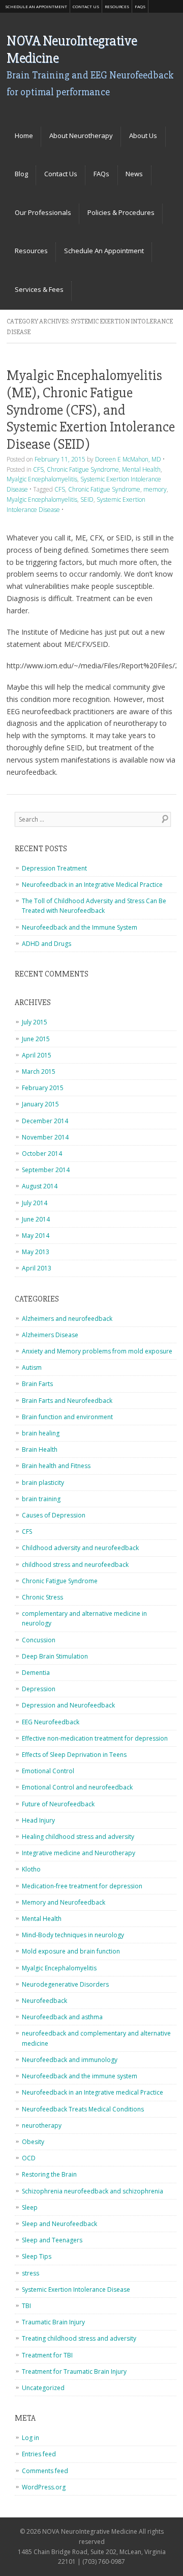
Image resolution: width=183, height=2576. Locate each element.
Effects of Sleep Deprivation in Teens (74, 1755)
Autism (32, 1367)
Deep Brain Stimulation (55, 1656)
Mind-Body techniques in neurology (73, 1935)
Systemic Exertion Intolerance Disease (76, 2289)
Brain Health (40, 1449)
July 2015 (35, 1022)
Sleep (30, 2207)
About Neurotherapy (81, 135)
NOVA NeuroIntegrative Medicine (72, 49)
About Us (143, 135)
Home (24, 135)
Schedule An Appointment (36, 6)
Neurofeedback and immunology (70, 2060)
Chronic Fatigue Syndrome (83, 469)
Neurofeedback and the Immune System (80, 927)
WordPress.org (44, 2487)
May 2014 (36, 1236)
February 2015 (43, 1088)
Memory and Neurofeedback (64, 1902)
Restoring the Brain (49, 2174)
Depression (39, 1689)
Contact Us (86, 6)
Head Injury (38, 1820)
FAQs (140, 6)
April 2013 (37, 1268)
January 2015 (40, 1104)
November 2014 (45, 1137)
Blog (21, 174)
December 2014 (45, 1121)
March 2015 (39, 1072)
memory (155, 489)
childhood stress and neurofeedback (75, 1565)
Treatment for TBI (47, 2355)
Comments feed (45, 2471)
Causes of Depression (54, 1515)
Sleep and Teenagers (52, 2240)
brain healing (41, 1433)
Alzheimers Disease (50, 1335)
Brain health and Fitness (56, 1466)
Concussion (39, 1640)
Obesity (33, 2142)
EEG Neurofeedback (51, 1722)
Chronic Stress (42, 1597)
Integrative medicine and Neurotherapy (79, 1853)
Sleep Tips (37, 2256)
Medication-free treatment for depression (82, 1886)
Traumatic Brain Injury (53, 2322)
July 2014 (35, 1203)
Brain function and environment (67, 1417)
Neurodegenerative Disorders (65, 1984)
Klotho (31, 1869)
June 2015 (36, 1039)
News (134, 174)
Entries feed (39, 2454)
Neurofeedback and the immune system (80, 2076)
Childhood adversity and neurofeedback (80, 1548)
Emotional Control (48, 1771)
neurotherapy (42, 2125)
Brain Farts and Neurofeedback (67, 1401)
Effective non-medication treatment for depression (95, 1738)
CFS (38, 469)
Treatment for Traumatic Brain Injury (74, 2371)
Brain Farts (37, 1384)
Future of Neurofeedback (58, 1804)
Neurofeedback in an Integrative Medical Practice (92, 885)
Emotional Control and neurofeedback (77, 1787)
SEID (87, 499)
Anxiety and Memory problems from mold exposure (97, 1351)
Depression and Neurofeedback (68, 1705)
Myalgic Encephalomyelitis (42, 479)
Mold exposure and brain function (71, 1951)
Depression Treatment (54, 868)
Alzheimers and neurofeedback (67, 1319)
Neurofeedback (44, 2001)
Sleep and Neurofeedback (59, 2224)
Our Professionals (43, 212)
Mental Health (141, 469)
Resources (117, 6)
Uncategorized (43, 2388)
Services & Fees (39, 289)
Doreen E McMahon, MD (128, 459)
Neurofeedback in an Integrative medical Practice (93, 2092)
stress (30, 2273)
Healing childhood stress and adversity (78, 1837)
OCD (29, 2158)
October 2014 (42, 1154)
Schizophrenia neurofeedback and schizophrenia (93, 2191)
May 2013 (36, 1252)
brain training (41, 1499)
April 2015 (37, 1055)
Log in (30, 2438)
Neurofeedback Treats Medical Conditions (83, 2109)
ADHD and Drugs (47, 944)
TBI (26, 2306)
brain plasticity (43, 1483)
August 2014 (40, 1186)
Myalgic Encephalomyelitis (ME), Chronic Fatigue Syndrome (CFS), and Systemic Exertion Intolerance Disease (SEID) (91, 410)
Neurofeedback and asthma (62, 2017)
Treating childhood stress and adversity (79, 2338)
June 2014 (36, 1219)
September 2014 (46, 1170)
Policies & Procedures (121, 212)
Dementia (36, 1673)
